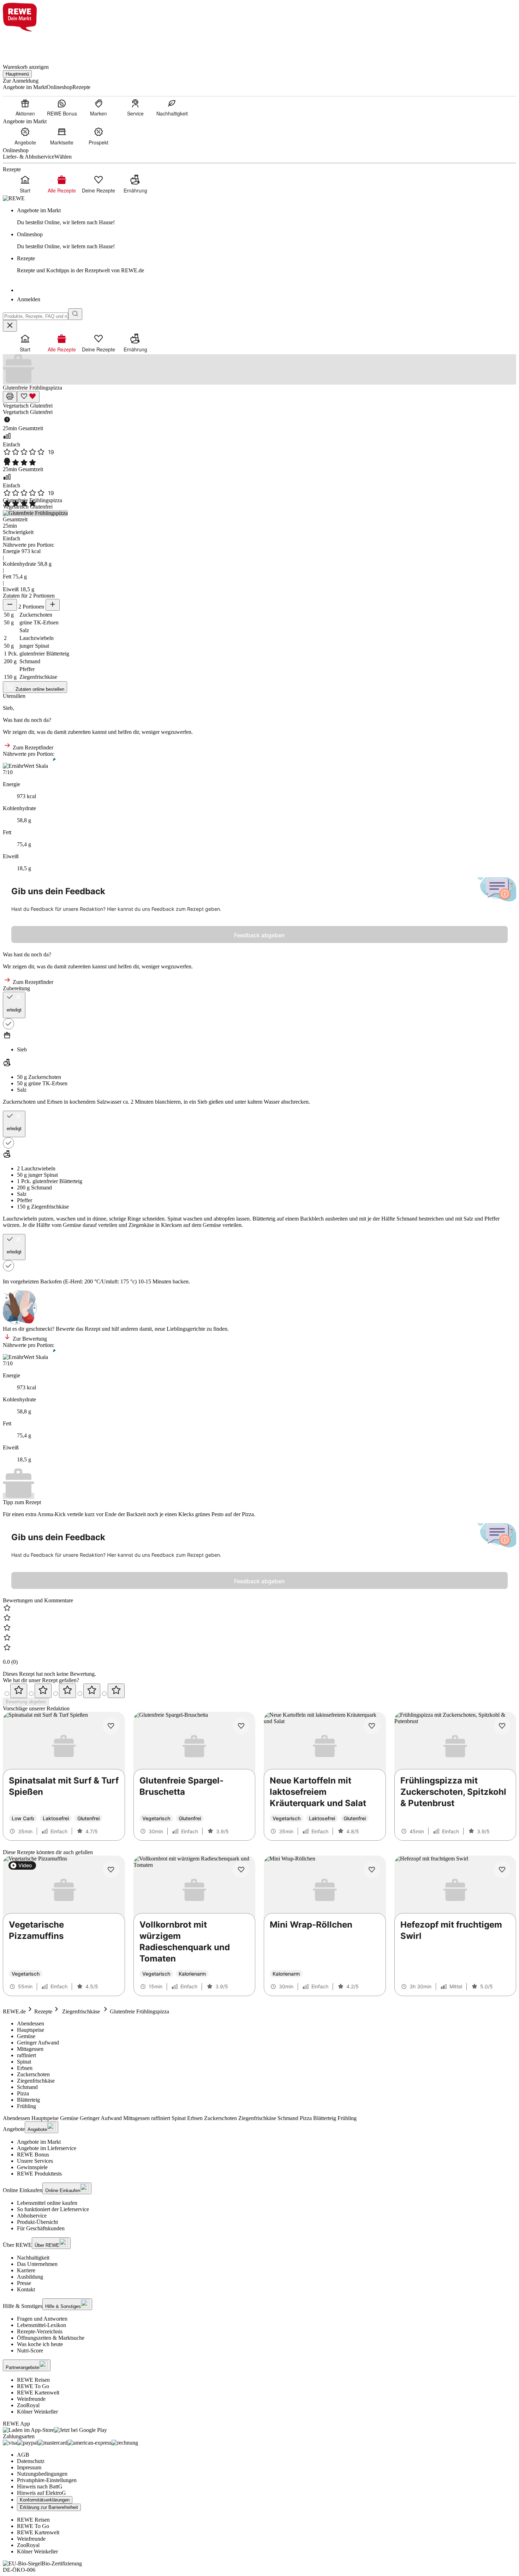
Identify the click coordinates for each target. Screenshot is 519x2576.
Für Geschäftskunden (41, 2228)
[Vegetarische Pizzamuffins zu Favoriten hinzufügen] (111, 1870)
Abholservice (32, 2216)
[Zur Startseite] (27, 44)
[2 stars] (43, 1691)
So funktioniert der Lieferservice (53, 2209)
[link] (267, 216)
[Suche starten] (75, 314)
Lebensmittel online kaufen (47, 2203)
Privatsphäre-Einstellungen (47, 2480)
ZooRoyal (28, 2405)
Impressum (29, 2467)
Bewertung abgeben (26, 1702)
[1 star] (19, 1691)
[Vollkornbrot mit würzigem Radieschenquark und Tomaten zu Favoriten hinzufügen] (241, 1870)
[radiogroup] (259, 1691)
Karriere (26, 2270)
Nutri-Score (30, 2351)
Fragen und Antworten (42, 2319)
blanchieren (168, 1102)
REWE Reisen (33, 2380)
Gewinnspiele (32, 2167)
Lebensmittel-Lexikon (41, 2325)
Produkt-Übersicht (37, 2222)
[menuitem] (25, 107)
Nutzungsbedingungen (42, 2474)
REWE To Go (33, 2386)
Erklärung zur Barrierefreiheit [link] (49, 2507)
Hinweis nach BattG (40, 2486)
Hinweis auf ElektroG (41, 2493)
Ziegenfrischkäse (81, 2011)
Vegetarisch (16, 406)
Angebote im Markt (39, 2142)
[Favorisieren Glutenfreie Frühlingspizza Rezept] (28, 397)
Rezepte (43, 2011)
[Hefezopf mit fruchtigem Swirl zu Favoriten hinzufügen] (502, 1870)
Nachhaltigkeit (33, 2258)
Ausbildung (30, 2277)
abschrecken (295, 1102)
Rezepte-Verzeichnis (40, 2331)
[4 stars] (92, 1691)
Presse (24, 2283)
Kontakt (26, 2289)
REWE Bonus (33, 2154)
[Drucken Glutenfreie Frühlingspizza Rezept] (10, 397)
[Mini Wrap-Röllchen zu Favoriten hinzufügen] (372, 1870)
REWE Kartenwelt (38, 2393)
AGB (23, 2455)
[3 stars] (67, 1691)
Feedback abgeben (259, 935)
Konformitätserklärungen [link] (45, 2500)
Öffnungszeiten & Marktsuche (51, 2338)
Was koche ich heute (40, 2344)
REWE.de (14, 2011)
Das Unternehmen (37, 2264)
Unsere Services (35, 2161)
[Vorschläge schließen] (10, 326)
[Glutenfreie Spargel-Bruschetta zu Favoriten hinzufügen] (241, 1726)
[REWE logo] (14, 198)
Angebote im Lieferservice (47, 2148)
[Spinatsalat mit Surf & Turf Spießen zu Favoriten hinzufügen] (111, 1726)
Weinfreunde (31, 2399)
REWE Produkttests (39, 2174)
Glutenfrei (41, 406)
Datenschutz (31, 2461)
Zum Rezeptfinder (32, 747)
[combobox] (35, 316)
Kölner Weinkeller (37, 2412)
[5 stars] (116, 1691)
